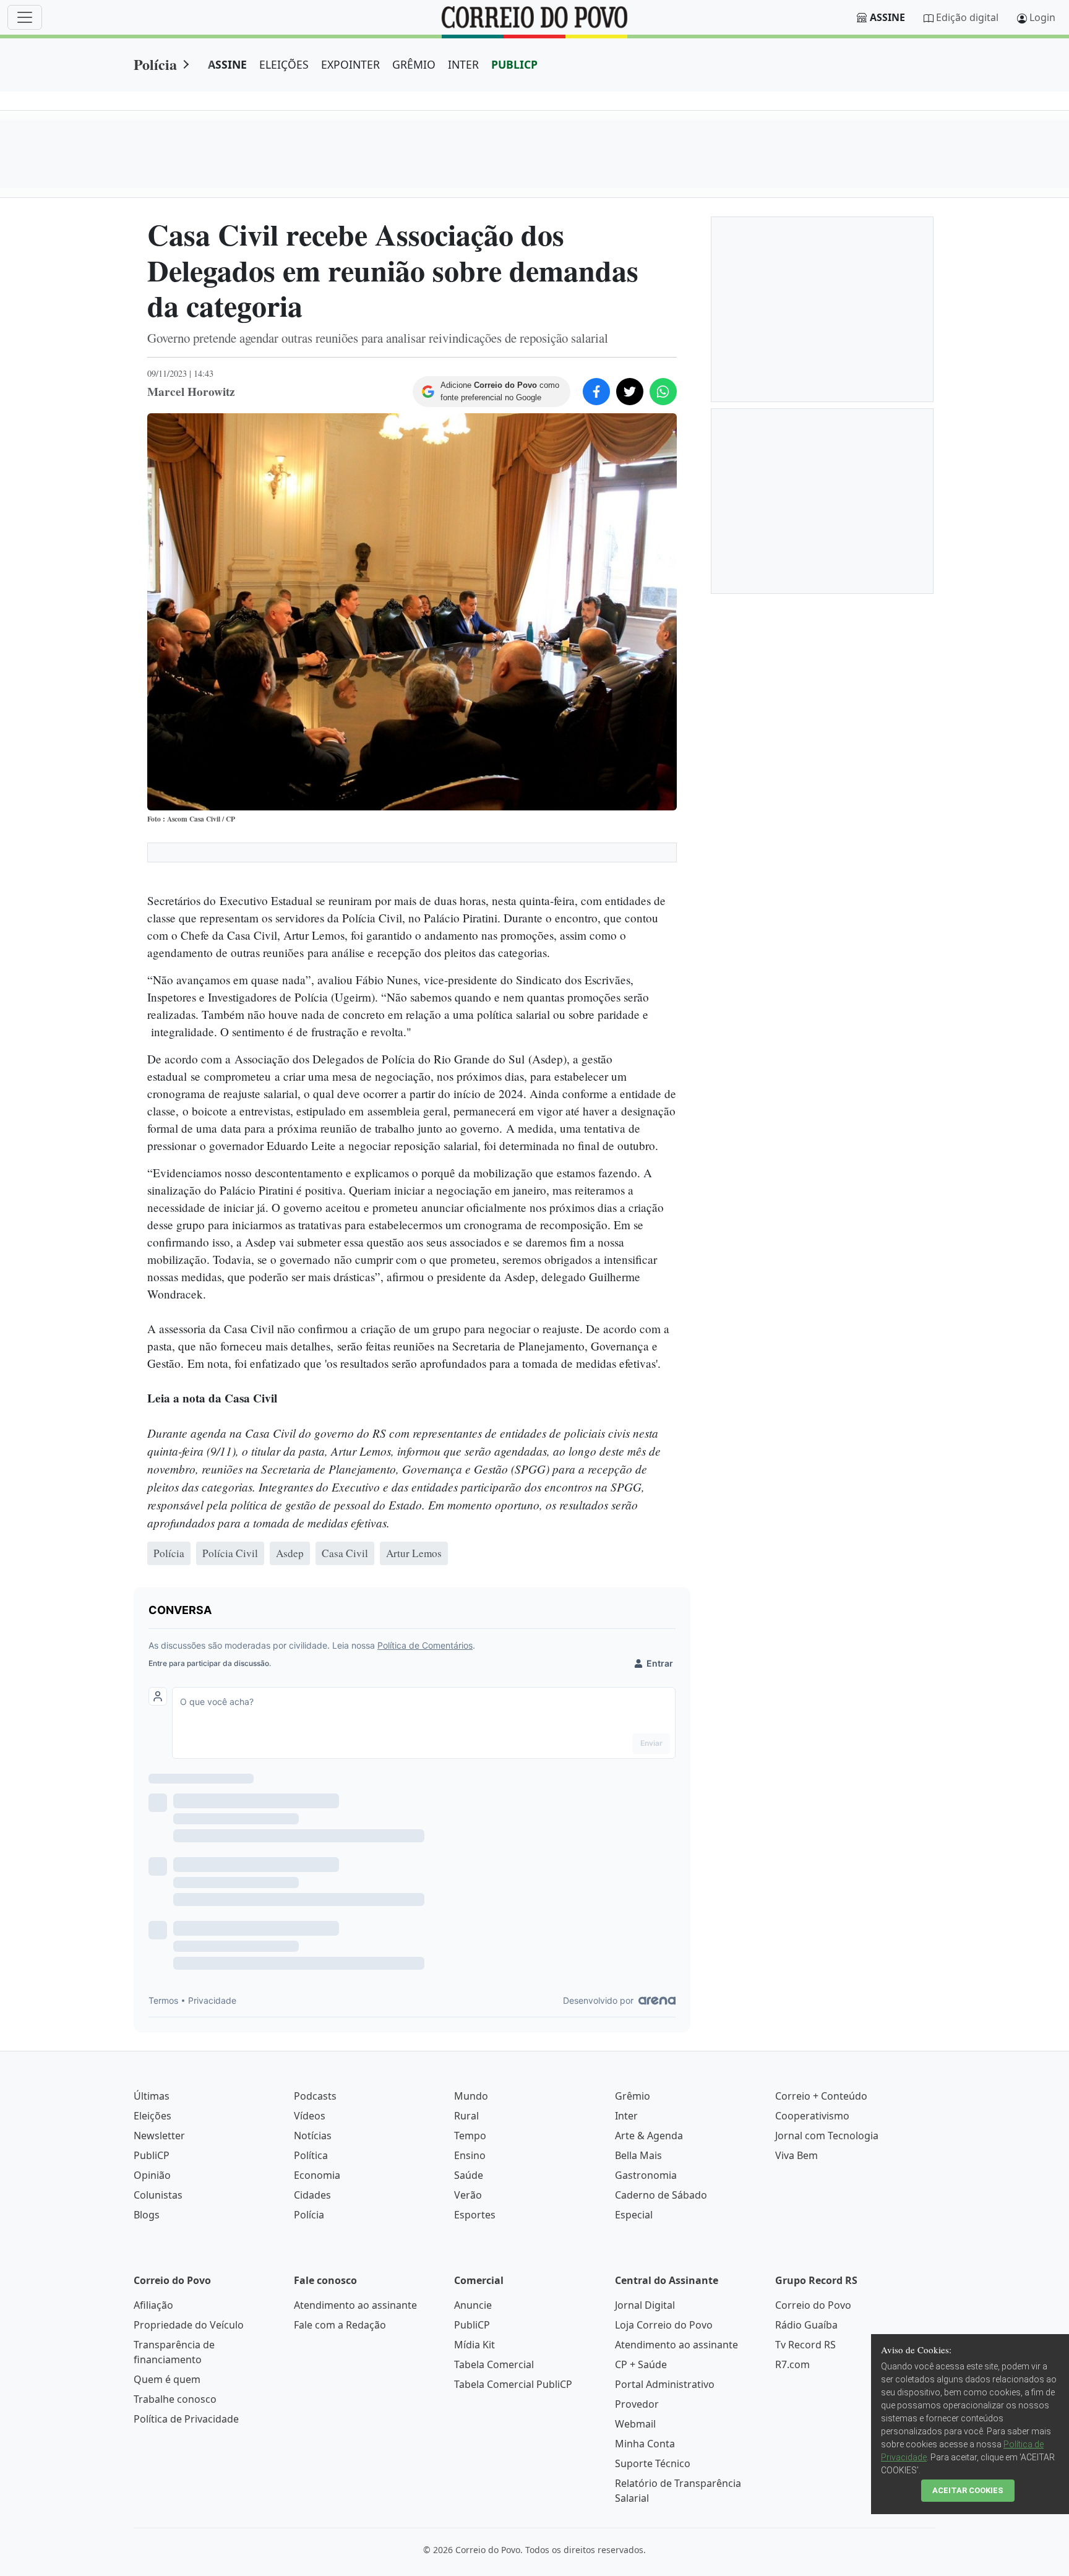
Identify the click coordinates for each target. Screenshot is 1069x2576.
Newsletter (159, 2136)
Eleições (152, 2116)
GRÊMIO (414, 64)
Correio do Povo (813, 2305)
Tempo (470, 2136)
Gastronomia (646, 2175)
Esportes (475, 2215)
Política (311, 2155)
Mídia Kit (474, 2345)
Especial (634, 2215)
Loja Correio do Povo (664, 2325)
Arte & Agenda (649, 2136)
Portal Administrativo (665, 2384)
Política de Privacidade (186, 2419)
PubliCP (152, 2155)
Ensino (470, 2155)
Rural (466, 2116)
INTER (463, 64)
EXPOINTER (350, 64)
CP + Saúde (641, 2364)
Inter (626, 2116)
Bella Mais (638, 2155)
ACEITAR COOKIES (968, 2490)
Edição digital (967, 17)
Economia (317, 2175)
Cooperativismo (812, 2116)
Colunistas (158, 2195)
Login (1042, 17)
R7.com (792, 2364)
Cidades (312, 2195)
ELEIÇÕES (284, 64)
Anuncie (473, 2305)
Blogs (147, 2215)
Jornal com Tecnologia (827, 2136)
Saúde (469, 2175)
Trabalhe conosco (175, 2399)
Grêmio (633, 2096)
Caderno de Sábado (661, 2195)
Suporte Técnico (653, 2463)
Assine (887, 17)
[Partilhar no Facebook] (596, 392)
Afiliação (153, 2305)
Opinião (152, 2175)
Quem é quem (167, 2379)
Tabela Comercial (494, 2364)
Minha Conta (645, 2444)
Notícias (313, 2136)
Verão (468, 2195)
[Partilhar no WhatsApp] (663, 392)
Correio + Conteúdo (821, 2096)
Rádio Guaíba (806, 2325)
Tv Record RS (805, 2345)
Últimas (152, 2096)
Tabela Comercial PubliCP (513, 2384)
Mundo (471, 2096)
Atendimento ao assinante (355, 2305)
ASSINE (227, 64)
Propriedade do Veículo (189, 2325)
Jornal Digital (645, 2305)
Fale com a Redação (340, 2325)
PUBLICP (514, 64)
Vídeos (310, 2116)
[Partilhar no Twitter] (630, 392)
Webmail (635, 2424)
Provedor (637, 2404)
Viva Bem (796, 2155)
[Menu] (25, 17)
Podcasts (315, 2096)
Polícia (155, 64)
